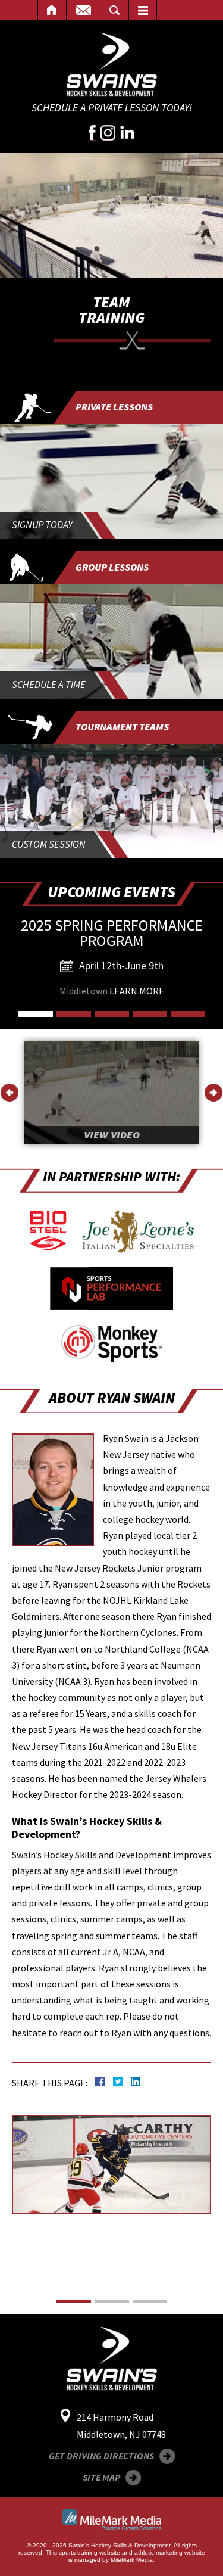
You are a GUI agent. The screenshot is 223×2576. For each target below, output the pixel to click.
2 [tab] (74, 1014)
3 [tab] (112, 1014)
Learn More (137, 991)
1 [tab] (36, 1014)
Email (83, 10)
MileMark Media (132, 2560)
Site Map (101, 2477)
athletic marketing (158, 2552)
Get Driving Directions (101, 2456)
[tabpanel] (111, 964)
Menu (143, 10)
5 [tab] (188, 1014)
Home (52, 10)
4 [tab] (150, 1014)
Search (114, 10)
